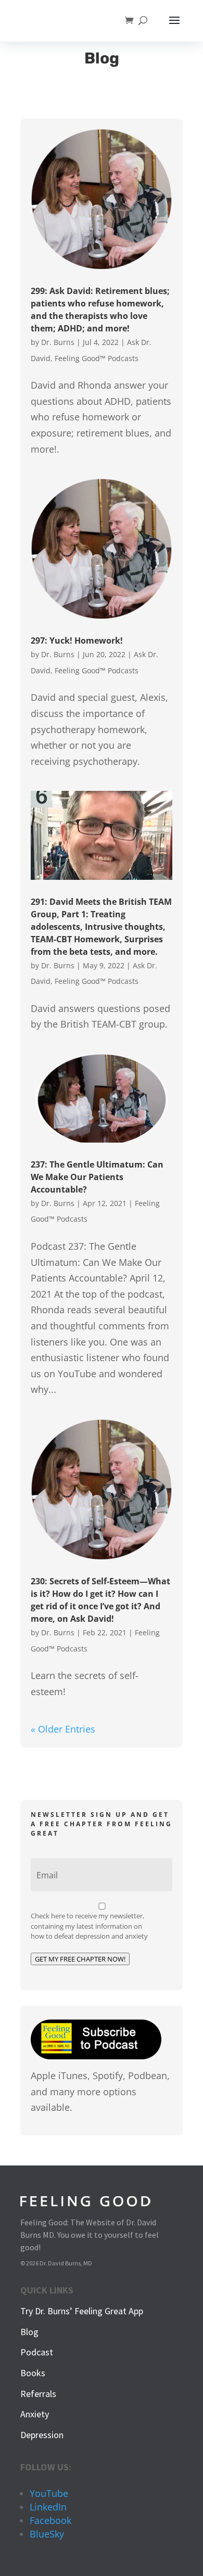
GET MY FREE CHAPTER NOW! (80, 1959)
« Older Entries (63, 1729)
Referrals (38, 2394)
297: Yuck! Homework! (77, 640)
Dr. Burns (58, 342)
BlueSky (47, 2534)
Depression (42, 2435)
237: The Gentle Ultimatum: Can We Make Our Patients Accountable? (97, 1177)
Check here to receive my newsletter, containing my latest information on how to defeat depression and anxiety (89, 1926)
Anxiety (35, 2414)
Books (33, 2373)
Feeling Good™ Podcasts (97, 358)
